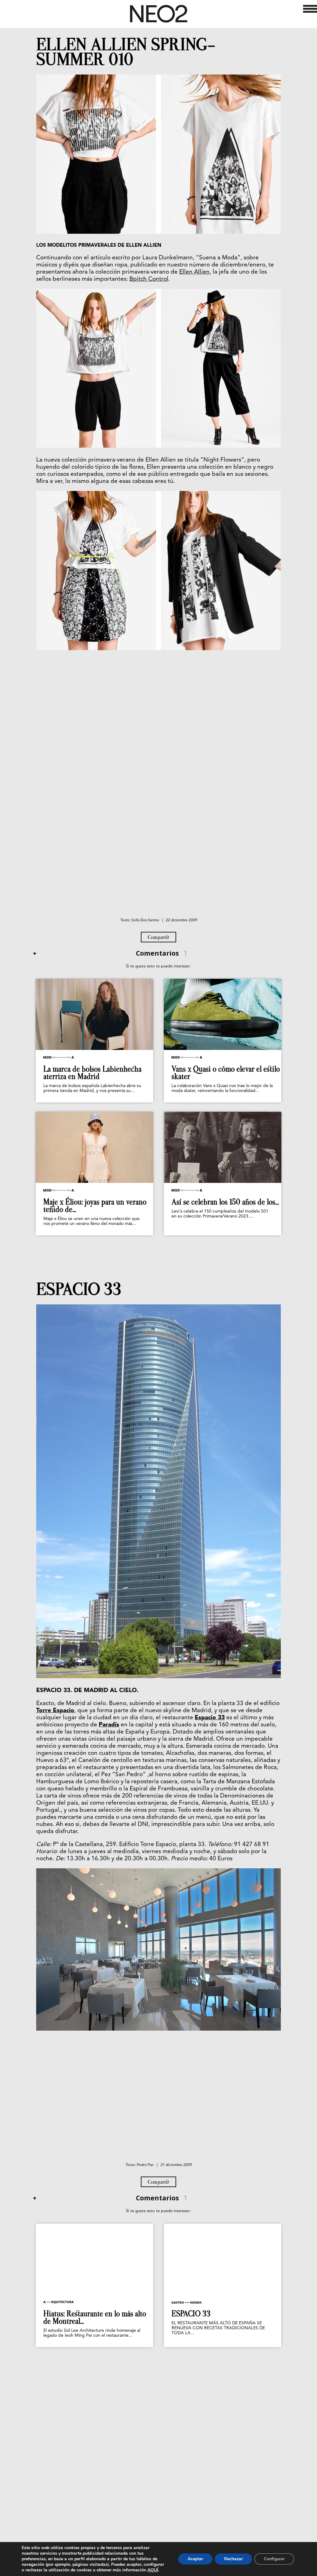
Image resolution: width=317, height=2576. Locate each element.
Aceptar (195, 2559)
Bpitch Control (149, 279)
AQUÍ (153, 2570)
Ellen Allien (194, 272)
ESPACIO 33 (79, 1289)
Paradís (109, 1725)
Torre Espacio (55, 1711)
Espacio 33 (210, 1718)
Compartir (158, 937)
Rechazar (233, 2559)
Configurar (274, 2559)
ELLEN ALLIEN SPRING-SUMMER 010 (126, 52)
